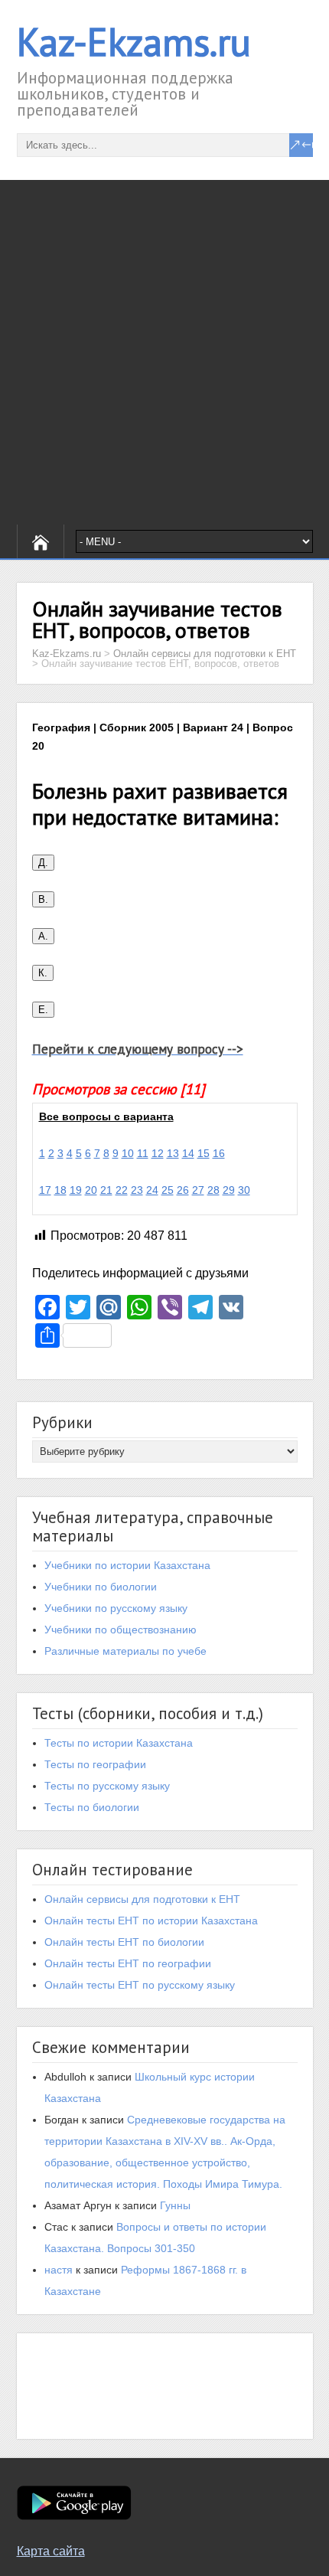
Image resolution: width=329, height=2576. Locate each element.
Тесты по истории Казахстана (119, 1743)
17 (45, 1190)
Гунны (175, 2205)
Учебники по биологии (101, 1587)
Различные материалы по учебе (125, 1651)
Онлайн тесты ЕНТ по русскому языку (140, 1985)
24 (152, 1190)
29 (229, 1190)
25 (168, 1190)
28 (213, 1190)
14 (188, 1153)
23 (137, 1190)
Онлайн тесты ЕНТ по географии (128, 1963)
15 (204, 1153)
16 (219, 1153)
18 (60, 1190)
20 (91, 1190)
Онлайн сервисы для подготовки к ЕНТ (142, 1899)
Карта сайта (51, 2551)
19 (76, 1190)
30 (244, 1190)
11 (143, 1153)
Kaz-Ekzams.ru (134, 42)
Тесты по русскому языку (107, 1786)
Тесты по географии (95, 1764)
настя (59, 2270)
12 (158, 1153)
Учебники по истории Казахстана (127, 1565)
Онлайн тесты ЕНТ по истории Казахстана (151, 1921)
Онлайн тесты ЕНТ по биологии (124, 1942)
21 (106, 1190)
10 (128, 1153)
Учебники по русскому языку (116, 1608)
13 (173, 1153)
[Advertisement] (164, 352)
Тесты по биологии (92, 1807)
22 (122, 1190)
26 (183, 1190)
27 (198, 1190)
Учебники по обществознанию (121, 1630)
